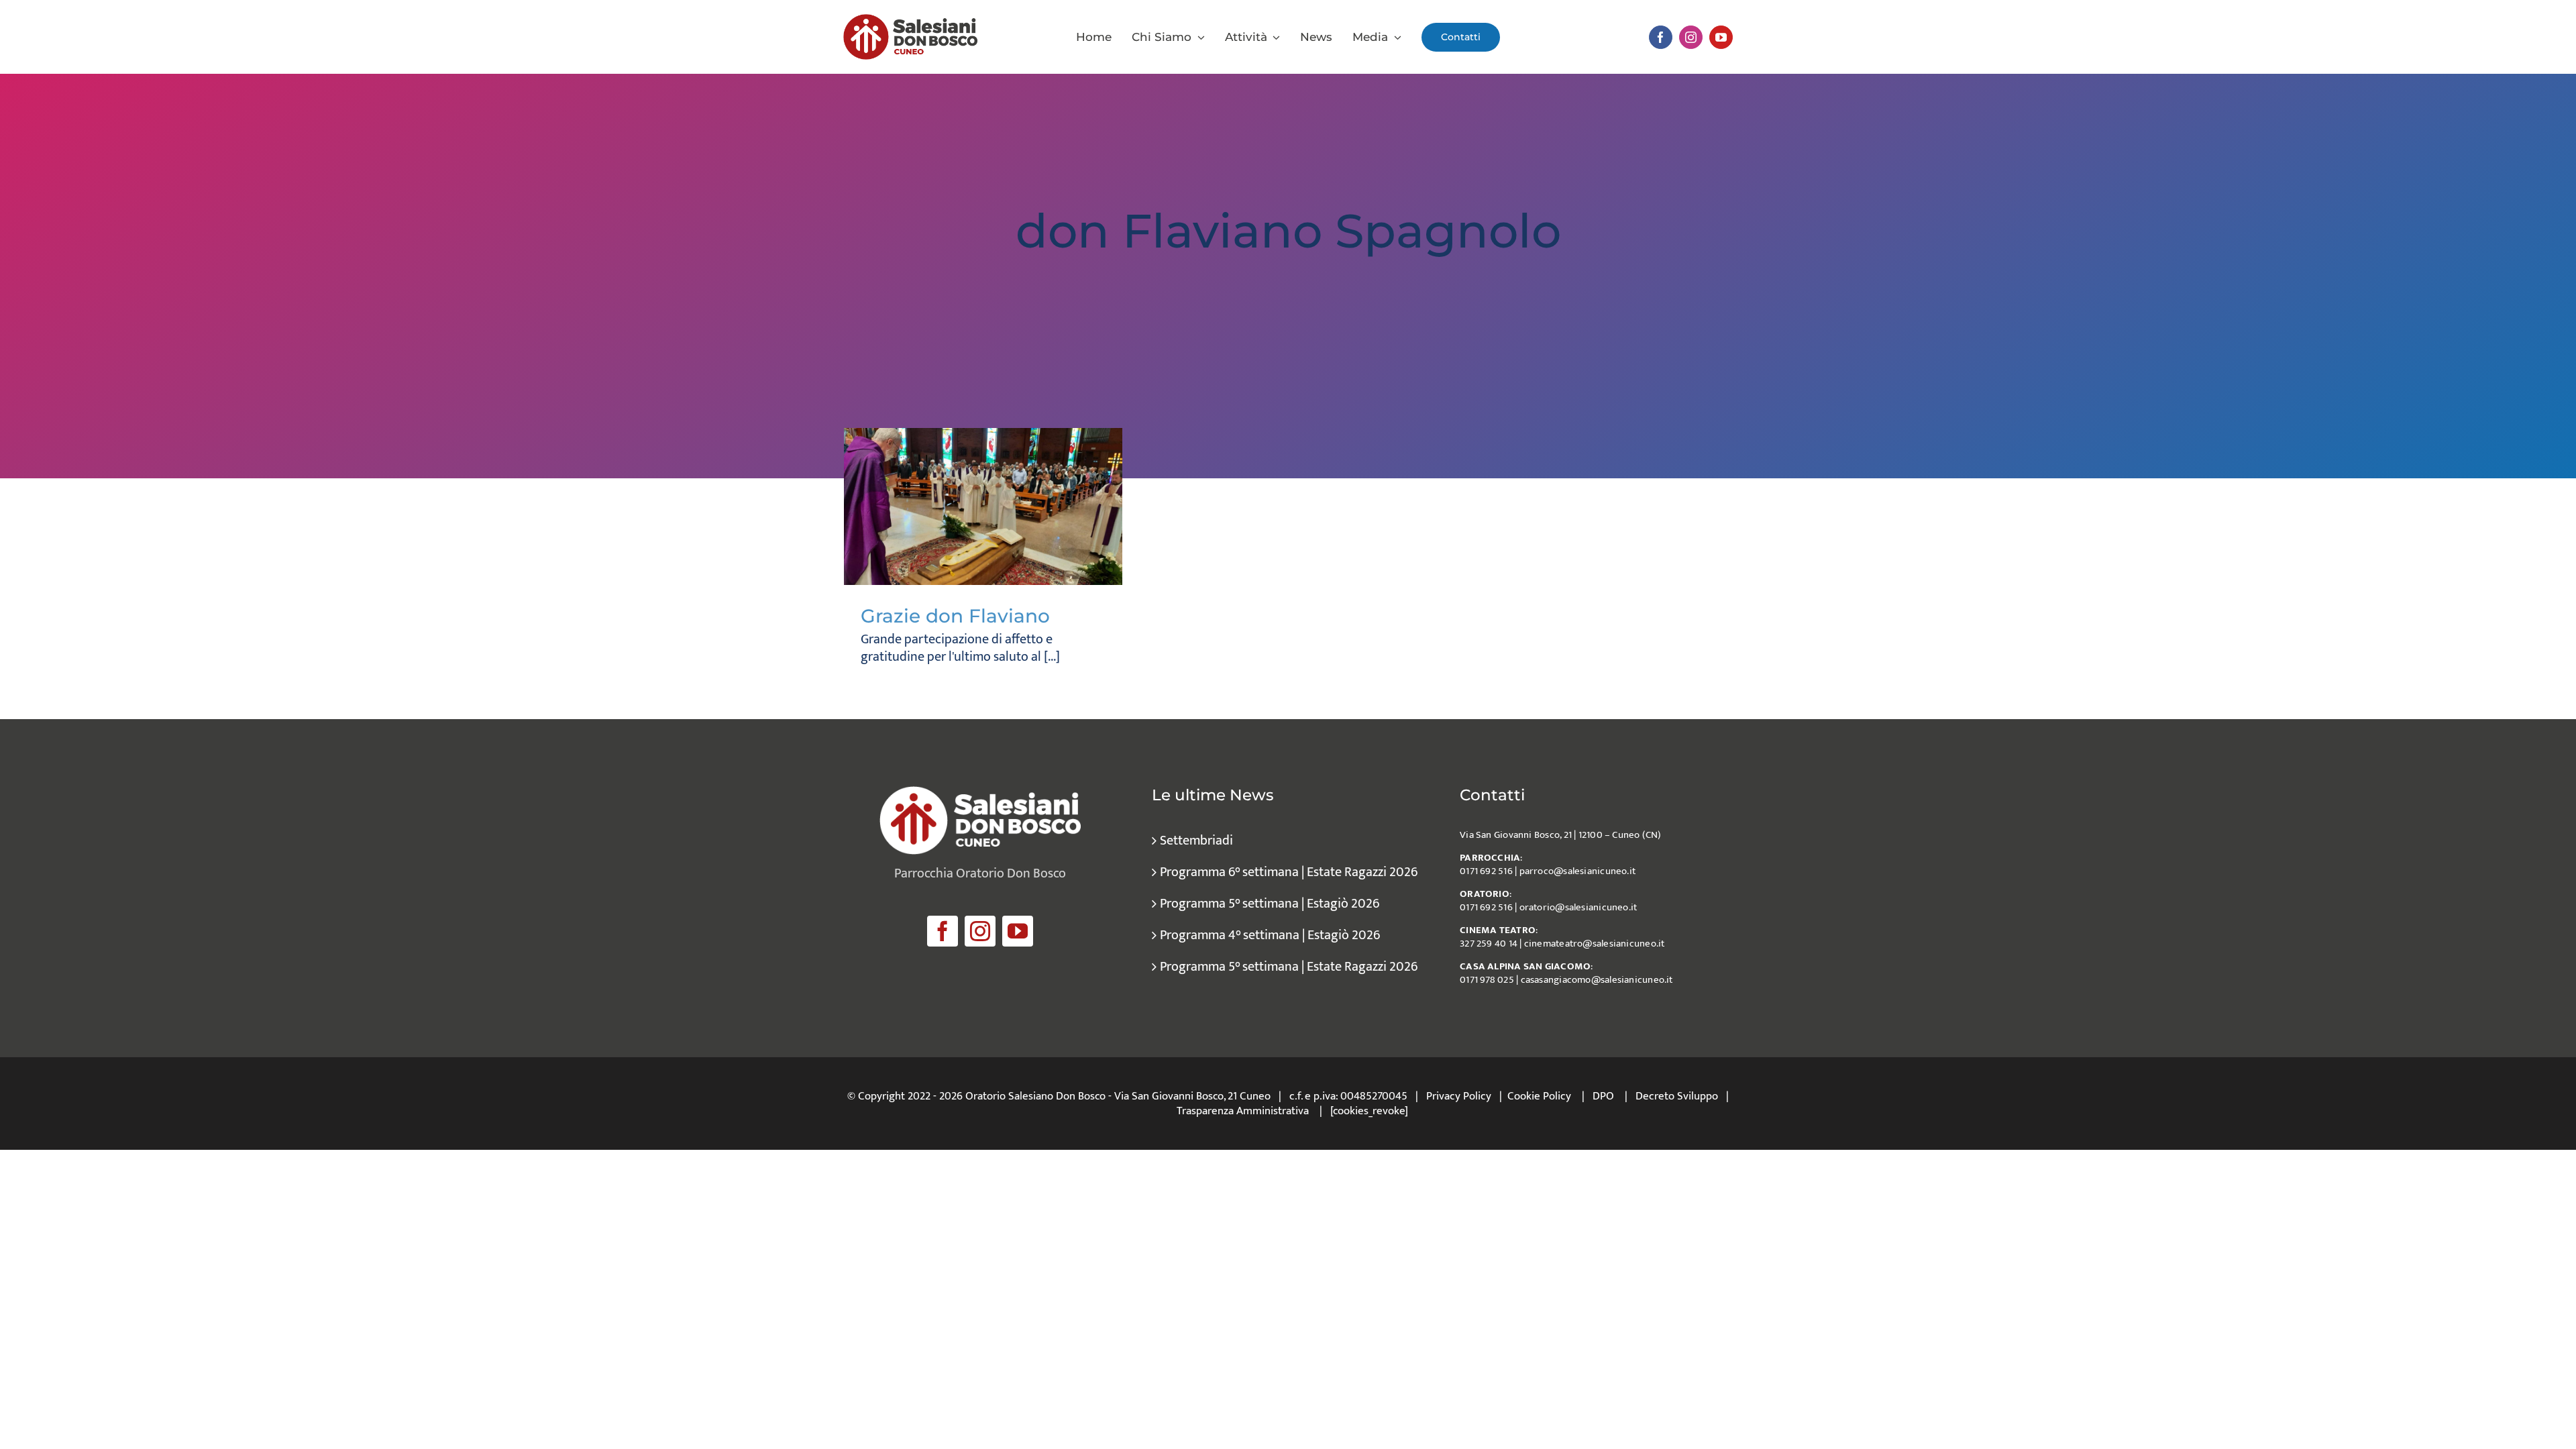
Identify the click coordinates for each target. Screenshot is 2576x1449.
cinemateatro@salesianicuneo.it (1595, 944)
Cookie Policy (1539, 1096)
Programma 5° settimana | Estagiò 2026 (1270, 904)
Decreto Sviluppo (1677, 1096)
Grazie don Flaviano (955, 616)
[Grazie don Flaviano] (983, 506)
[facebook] (1661, 37)
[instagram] (1691, 37)
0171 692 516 (1486, 871)
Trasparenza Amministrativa (1243, 1111)
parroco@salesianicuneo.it (1578, 871)
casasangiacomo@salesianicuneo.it (1597, 980)
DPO (1603, 1096)
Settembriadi (1196, 841)
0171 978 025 (1487, 980)
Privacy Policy (1459, 1096)
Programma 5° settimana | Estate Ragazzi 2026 (1289, 967)
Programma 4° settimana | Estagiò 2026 (1270, 935)
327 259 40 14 (1489, 944)
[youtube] (1721, 37)
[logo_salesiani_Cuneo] (910, 21)
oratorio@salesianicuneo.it (1578, 907)
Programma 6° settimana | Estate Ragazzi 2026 (1289, 872)
